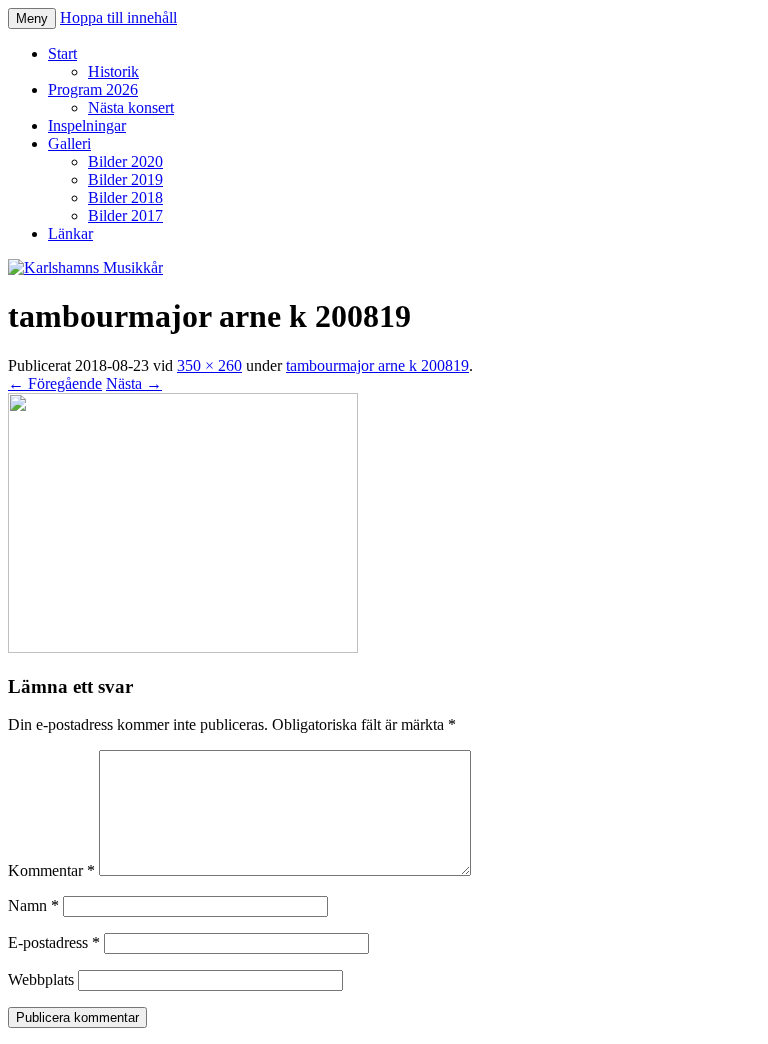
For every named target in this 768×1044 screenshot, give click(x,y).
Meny (32, 18)
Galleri (69, 143)
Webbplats (41, 979)
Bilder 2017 (125, 215)
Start (62, 53)
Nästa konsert (131, 107)
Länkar (70, 233)
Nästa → (134, 383)
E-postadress (54, 942)
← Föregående (55, 383)
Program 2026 (93, 89)
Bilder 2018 (125, 197)
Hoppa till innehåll (118, 17)
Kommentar (51, 870)
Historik (113, 71)
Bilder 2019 (125, 179)
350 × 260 (209, 365)
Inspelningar (87, 125)
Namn (33, 905)
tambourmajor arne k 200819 (377, 365)
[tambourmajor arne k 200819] (183, 647)
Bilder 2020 (125, 161)
